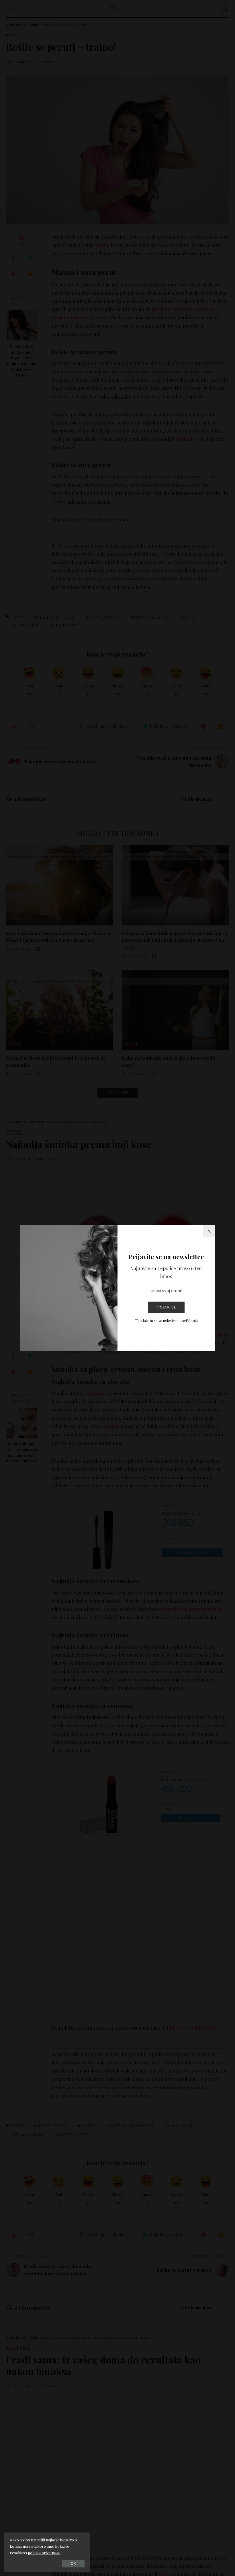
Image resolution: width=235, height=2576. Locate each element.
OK (73, 2564)
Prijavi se (166, 1307)
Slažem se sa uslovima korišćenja (169, 1320)
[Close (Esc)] (209, 1231)
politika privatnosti (44, 2553)
